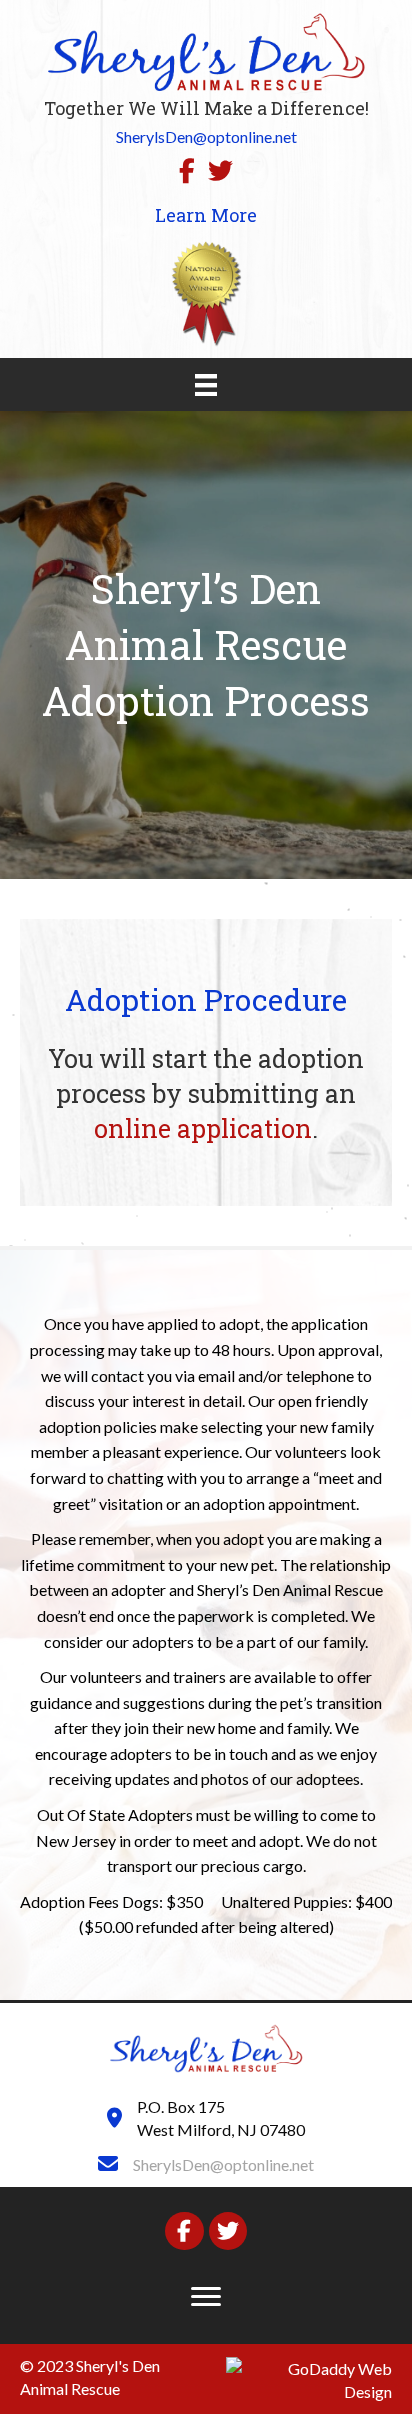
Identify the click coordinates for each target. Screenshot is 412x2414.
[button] (206, 2297)
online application (203, 1128)
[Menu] (206, 384)
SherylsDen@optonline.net (223, 2164)
